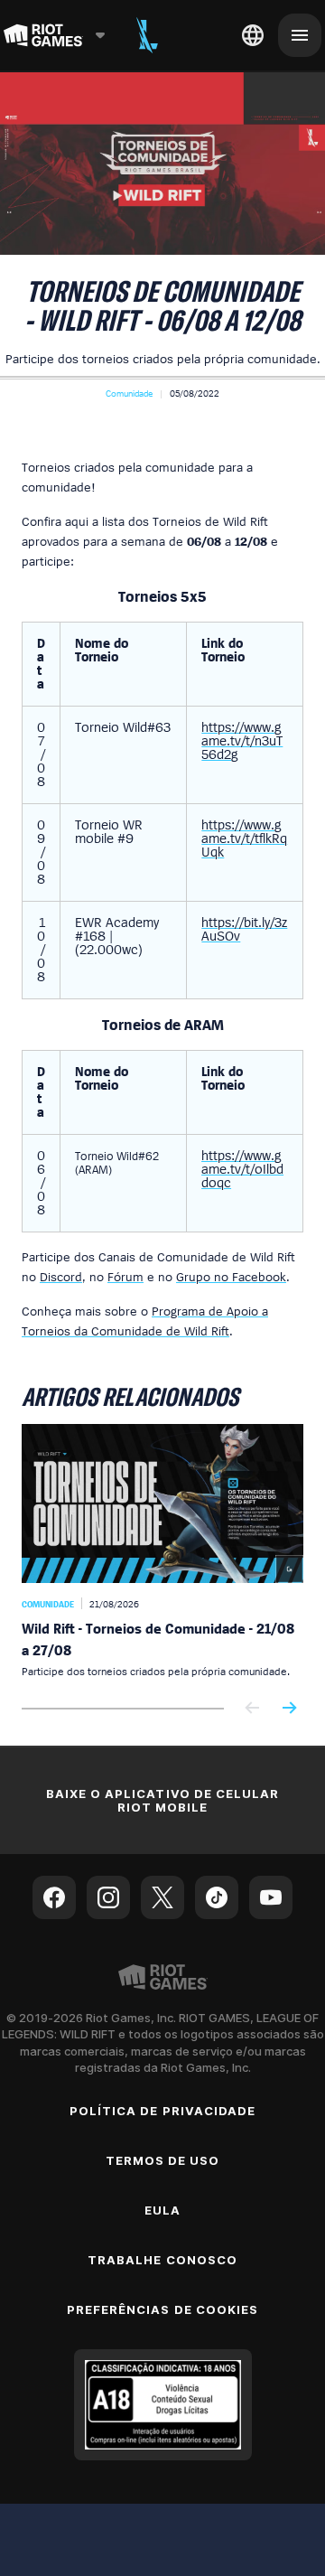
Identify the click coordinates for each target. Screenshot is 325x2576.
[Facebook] (54, 1897)
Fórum (125, 1276)
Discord (61, 1276)
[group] (162, 1551)
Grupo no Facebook (231, 1276)
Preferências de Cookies (162, 2309)
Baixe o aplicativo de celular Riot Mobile (162, 1800)
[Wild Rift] (147, 35)
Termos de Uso (163, 2160)
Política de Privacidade (162, 2111)
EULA (162, 2210)
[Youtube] (271, 1897)
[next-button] (289, 1709)
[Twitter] (162, 1897)
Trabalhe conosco (162, 2260)
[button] (129, 393)
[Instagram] (108, 1897)
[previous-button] (253, 1709)
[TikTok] (217, 1897)
